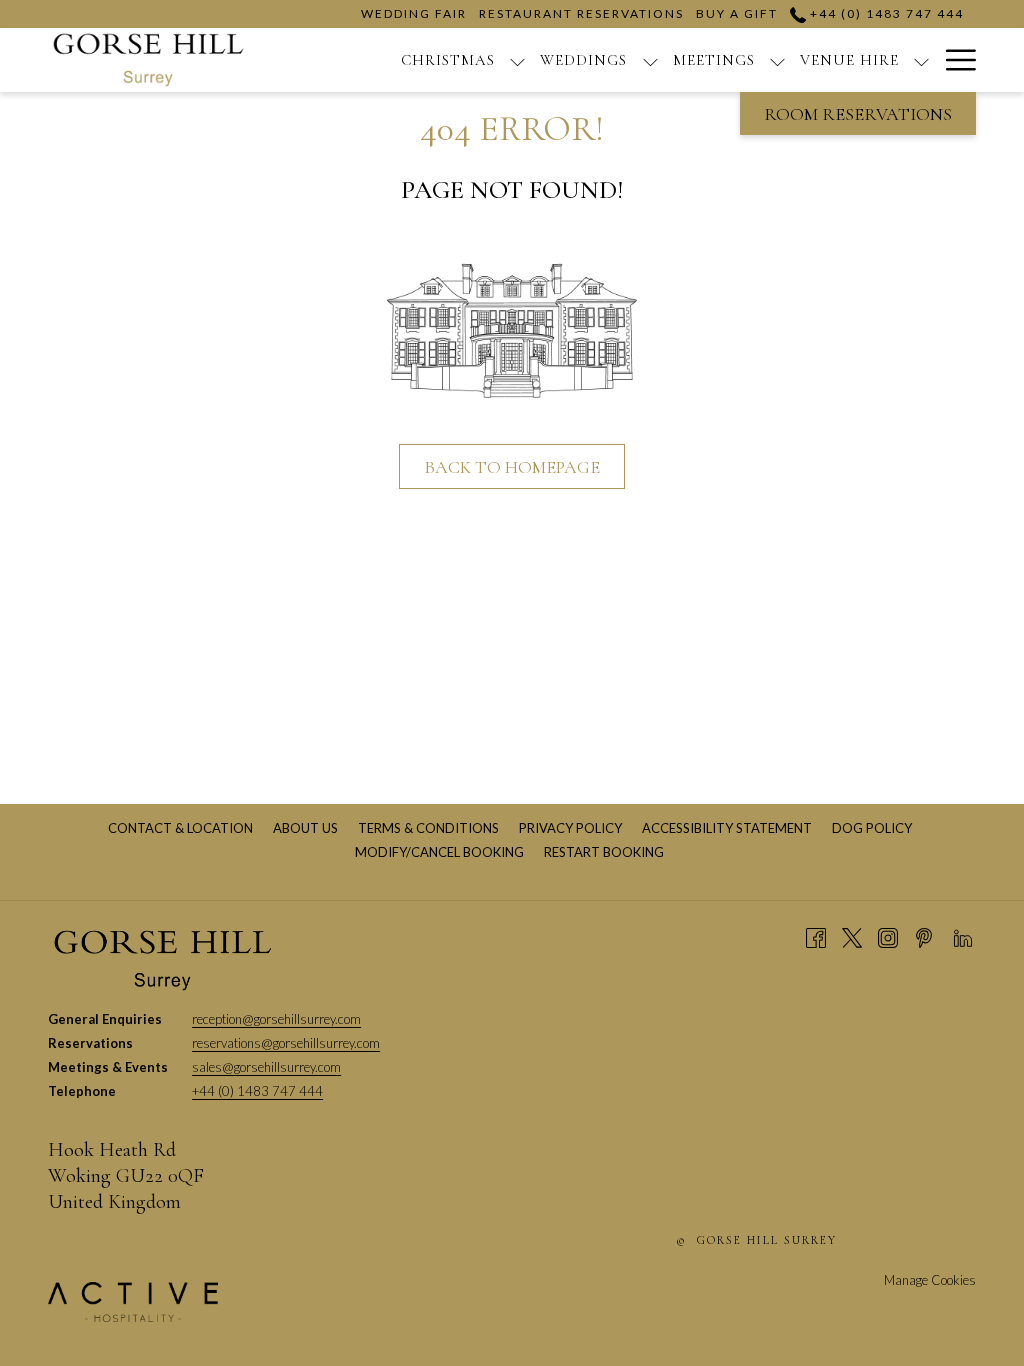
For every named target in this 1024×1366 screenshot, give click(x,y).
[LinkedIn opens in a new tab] (963, 936)
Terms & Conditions (431, 828)
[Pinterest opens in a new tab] (924, 936)
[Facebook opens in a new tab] (816, 936)
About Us (308, 828)
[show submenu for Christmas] (517, 60)
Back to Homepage (512, 467)
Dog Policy (874, 828)
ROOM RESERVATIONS (858, 114)
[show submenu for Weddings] (650, 60)
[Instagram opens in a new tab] (888, 936)
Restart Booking (604, 852)
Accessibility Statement (729, 828)
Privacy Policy (573, 828)
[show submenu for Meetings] (777, 60)
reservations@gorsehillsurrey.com (286, 1043)
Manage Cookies (930, 1280)
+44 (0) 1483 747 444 (885, 13)
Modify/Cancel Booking (439, 852)
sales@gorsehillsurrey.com (266, 1067)
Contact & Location (183, 828)
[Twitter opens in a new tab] (852, 936)
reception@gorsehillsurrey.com (276, 1019)
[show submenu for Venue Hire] (921, 60)
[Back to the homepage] (148, 60)
